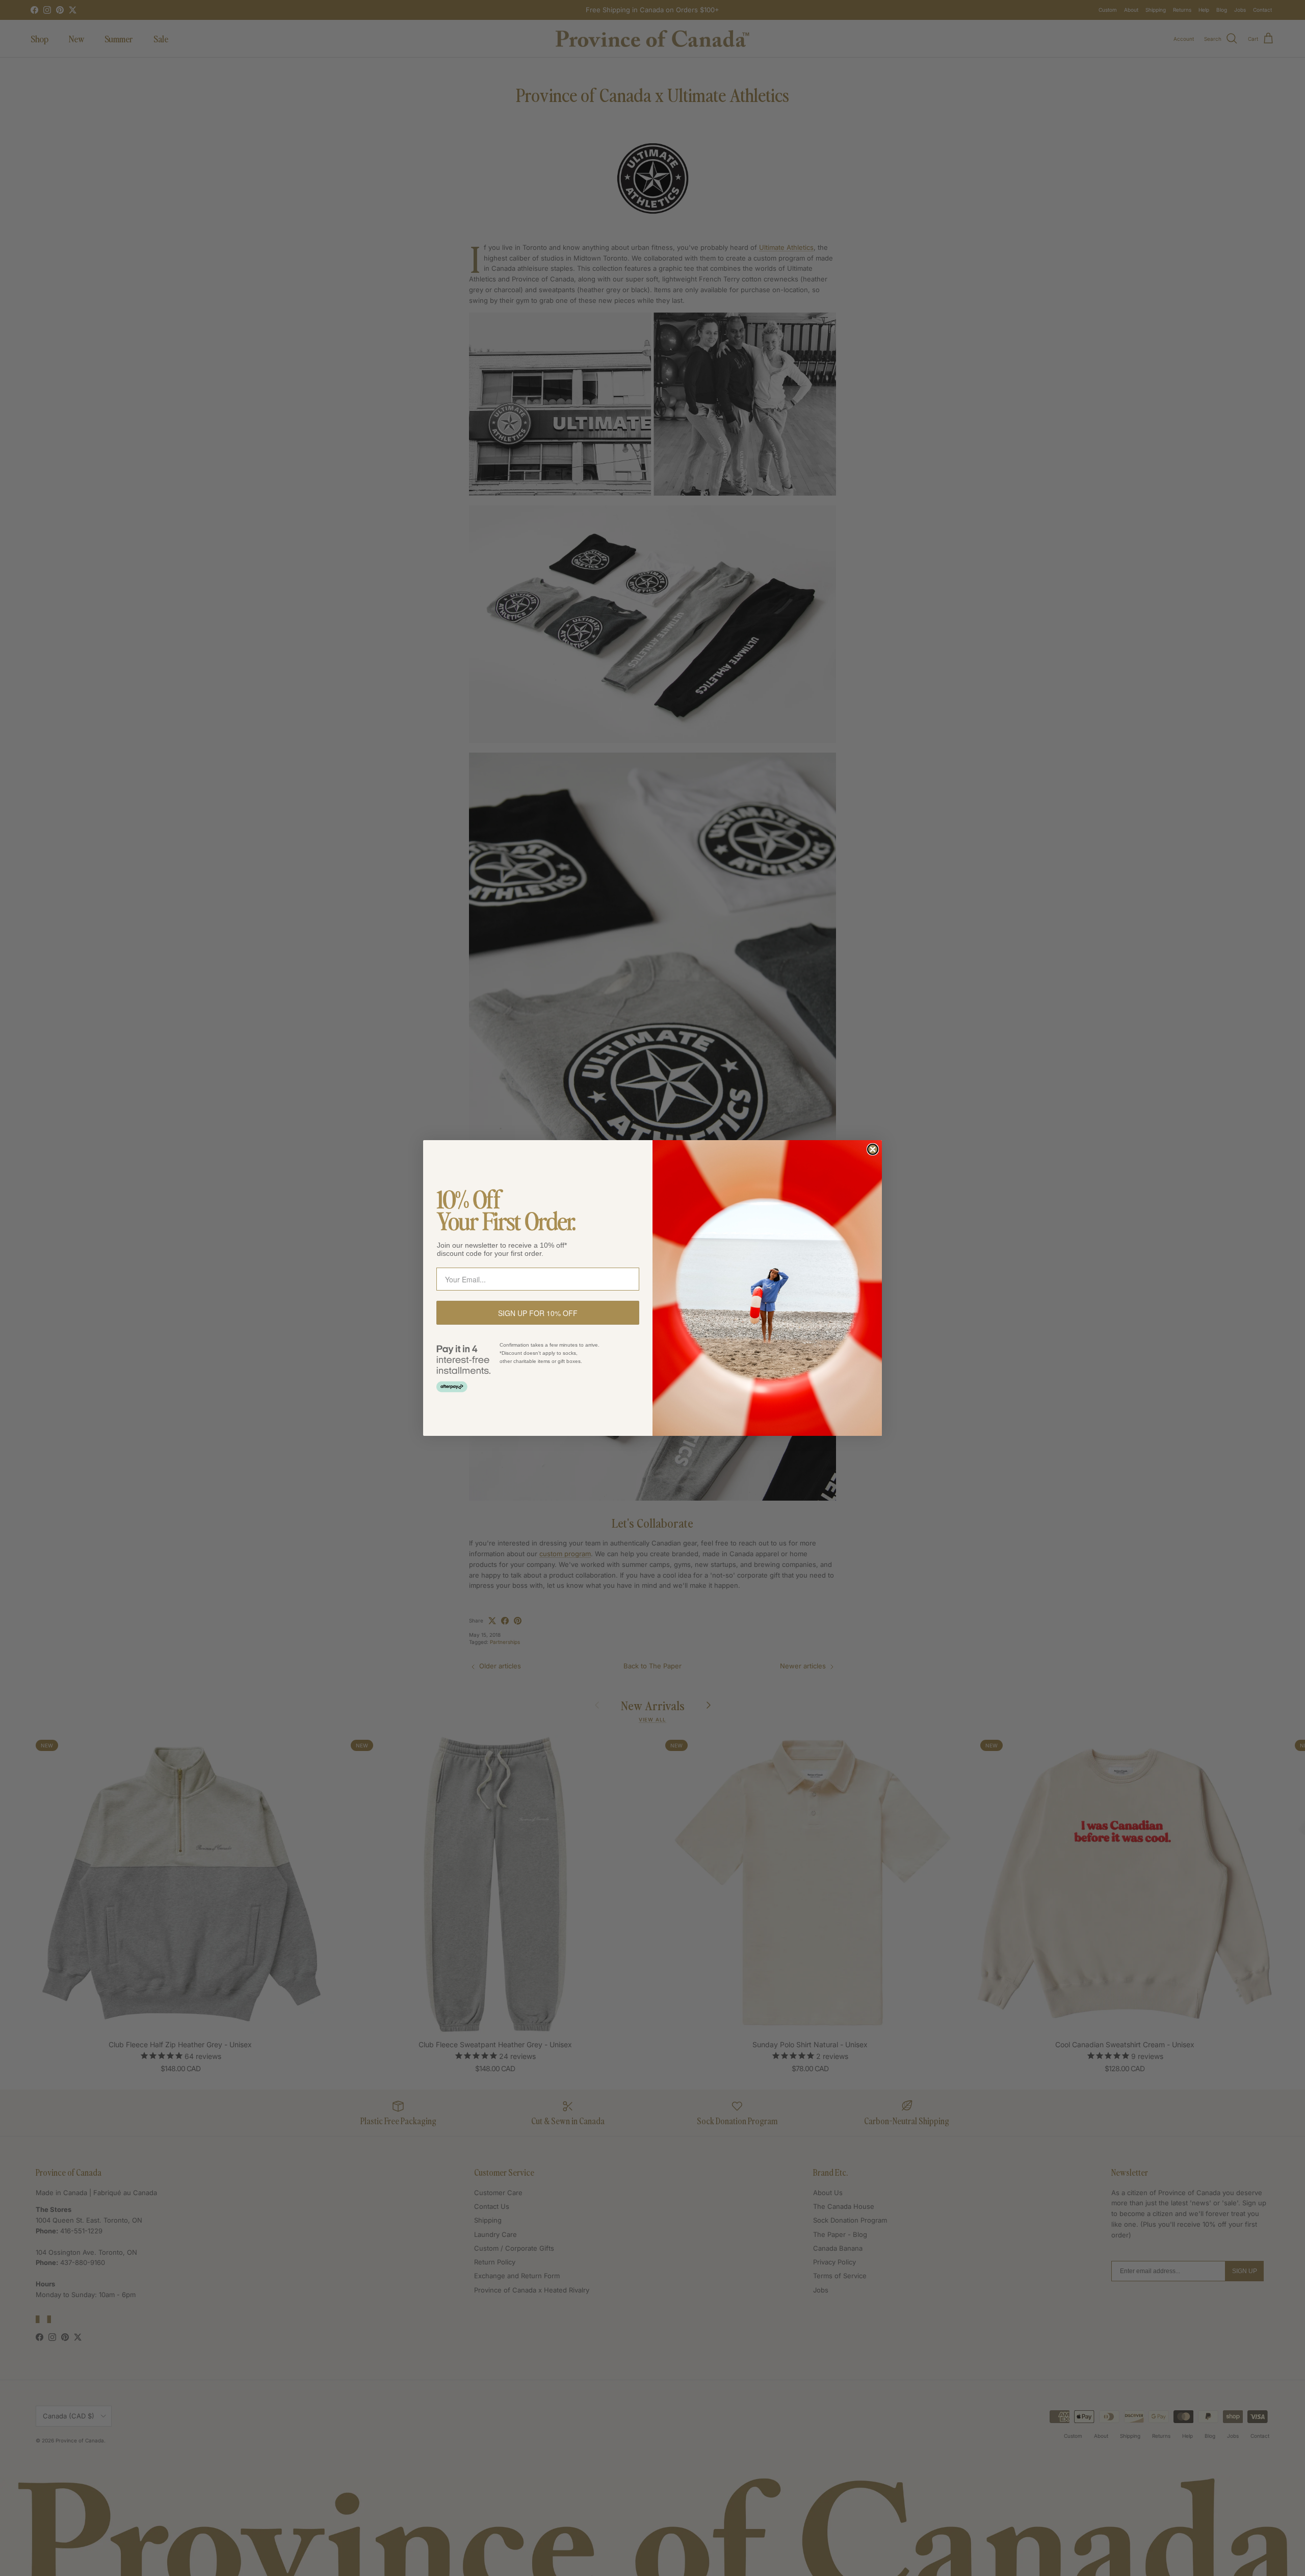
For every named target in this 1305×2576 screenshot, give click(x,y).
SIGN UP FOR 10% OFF (538, 1313)
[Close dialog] (873, 1149)
